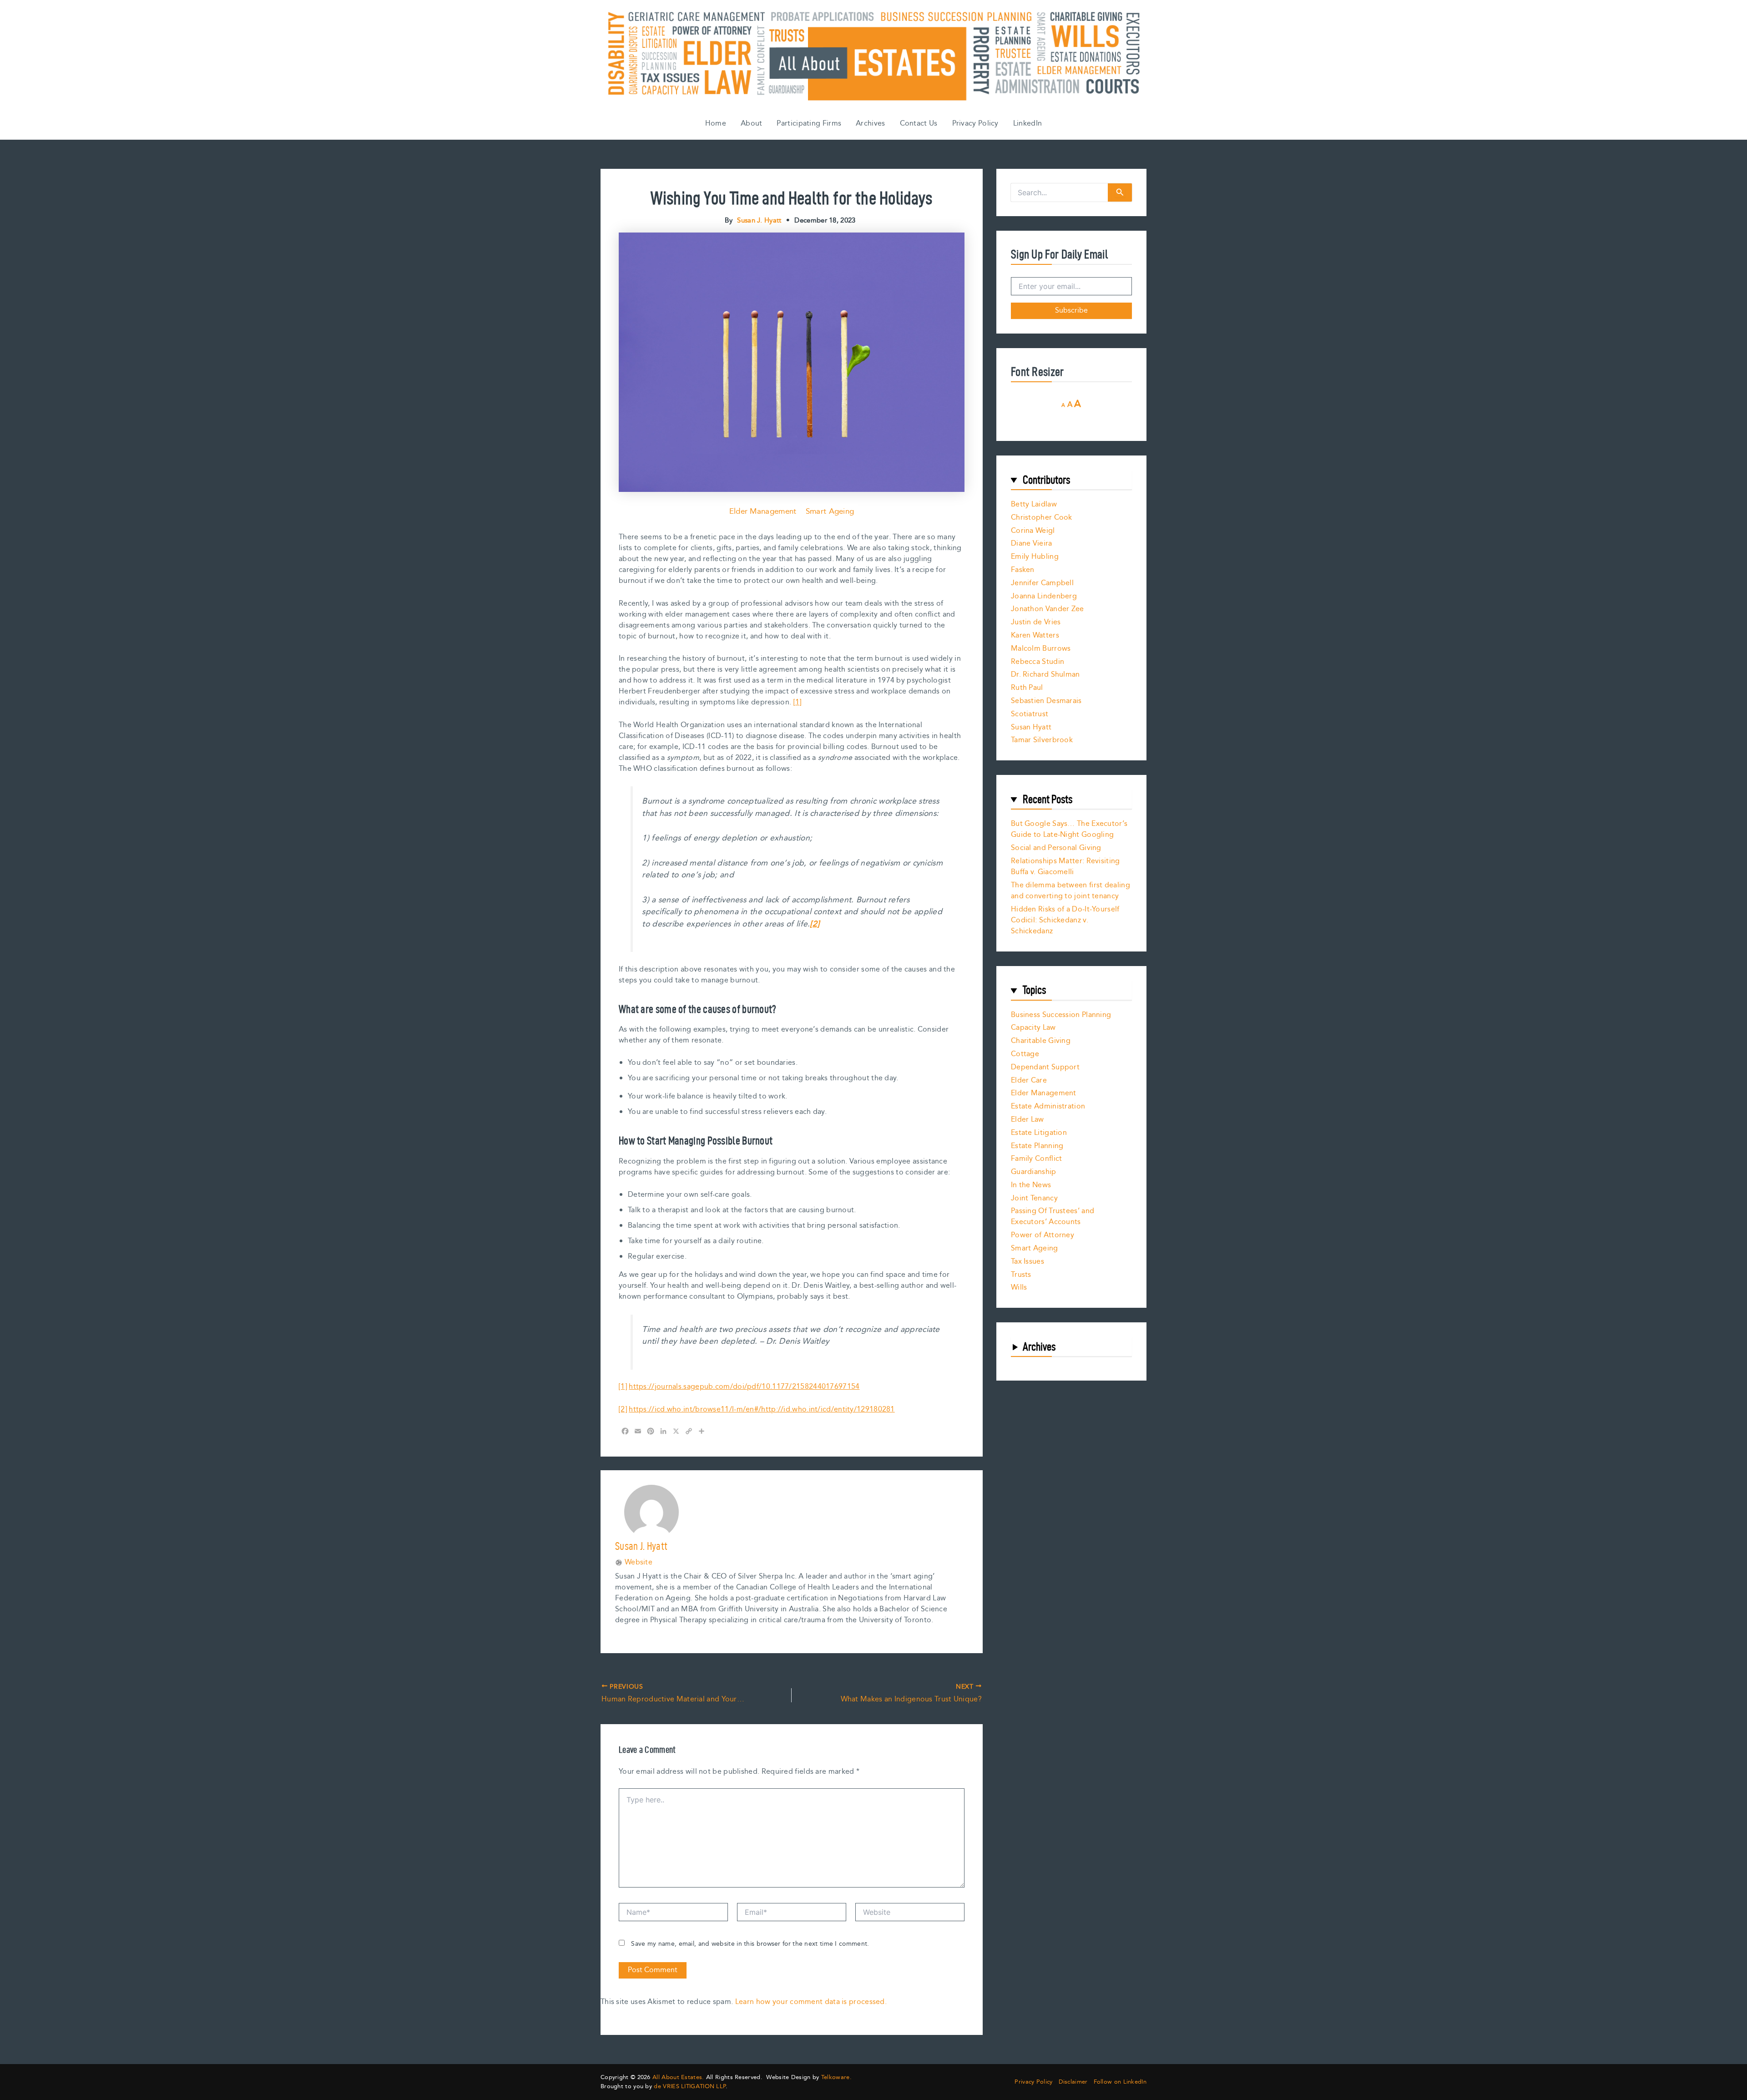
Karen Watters (1035, 635)
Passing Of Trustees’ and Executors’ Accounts (1053, 1217)
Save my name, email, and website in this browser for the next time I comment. (750, 1944)
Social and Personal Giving (1056, 848)
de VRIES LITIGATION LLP (690, 2086)
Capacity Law (1033, 1028)
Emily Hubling (1035, 557)
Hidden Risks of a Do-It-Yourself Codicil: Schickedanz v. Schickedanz (1065, 920)
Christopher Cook (1042, 518)
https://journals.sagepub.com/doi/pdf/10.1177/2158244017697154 (744, 1387)
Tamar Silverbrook (1042, 740)
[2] (623, 1409)
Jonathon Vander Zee (1048, 609)
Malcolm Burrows (1041, 649)
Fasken (1023, 570)
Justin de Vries (1036, 622)
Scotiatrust (1030, 714)
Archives (870, 124)
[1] (798, 702)
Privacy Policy (975, 124)
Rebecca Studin (1038, 662)
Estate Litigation (1039, 1133)
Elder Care (1029, 1080)
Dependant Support (1045, 1067)
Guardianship (1034, 1172)
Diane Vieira (1032, 544)
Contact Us (919, 124)
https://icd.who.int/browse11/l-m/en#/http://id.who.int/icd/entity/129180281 (762, 1409)
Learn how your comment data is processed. (811, 2002)
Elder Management (763, 511)
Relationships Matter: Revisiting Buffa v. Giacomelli (1065, 867)
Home (716, 124)
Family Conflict (1037, 1159)
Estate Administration (1048, 1106)
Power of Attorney (1043, 1235)
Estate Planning (1037, 1146)
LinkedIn (1027, 124)
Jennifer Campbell (1042, 583)
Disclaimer (1073, 2082)
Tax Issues (1027, 1262)
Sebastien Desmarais (1046, 701)
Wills (1019, 1288)
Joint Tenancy (1034, 1198)
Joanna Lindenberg (1044, 596)
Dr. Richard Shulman (1045, 675)
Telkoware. (836, 2077)
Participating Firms (809, 124)
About (752, 124)
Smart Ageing (830, 511)
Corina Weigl (1033, 531)
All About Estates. (678, 2077)
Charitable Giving (1041, 1041)
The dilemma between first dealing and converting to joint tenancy (1070, 891)
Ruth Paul (1027, 688)
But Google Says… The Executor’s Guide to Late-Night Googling (1069, 829)
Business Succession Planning (1061, 1015)
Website (639, 1563)
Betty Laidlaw (1034, 504)
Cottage (1025, 1054)
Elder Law (1027, 1120)
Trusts (1021, 1275)
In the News (1031, 1185)
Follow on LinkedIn (1120, 2082)
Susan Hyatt (1031, 727)
